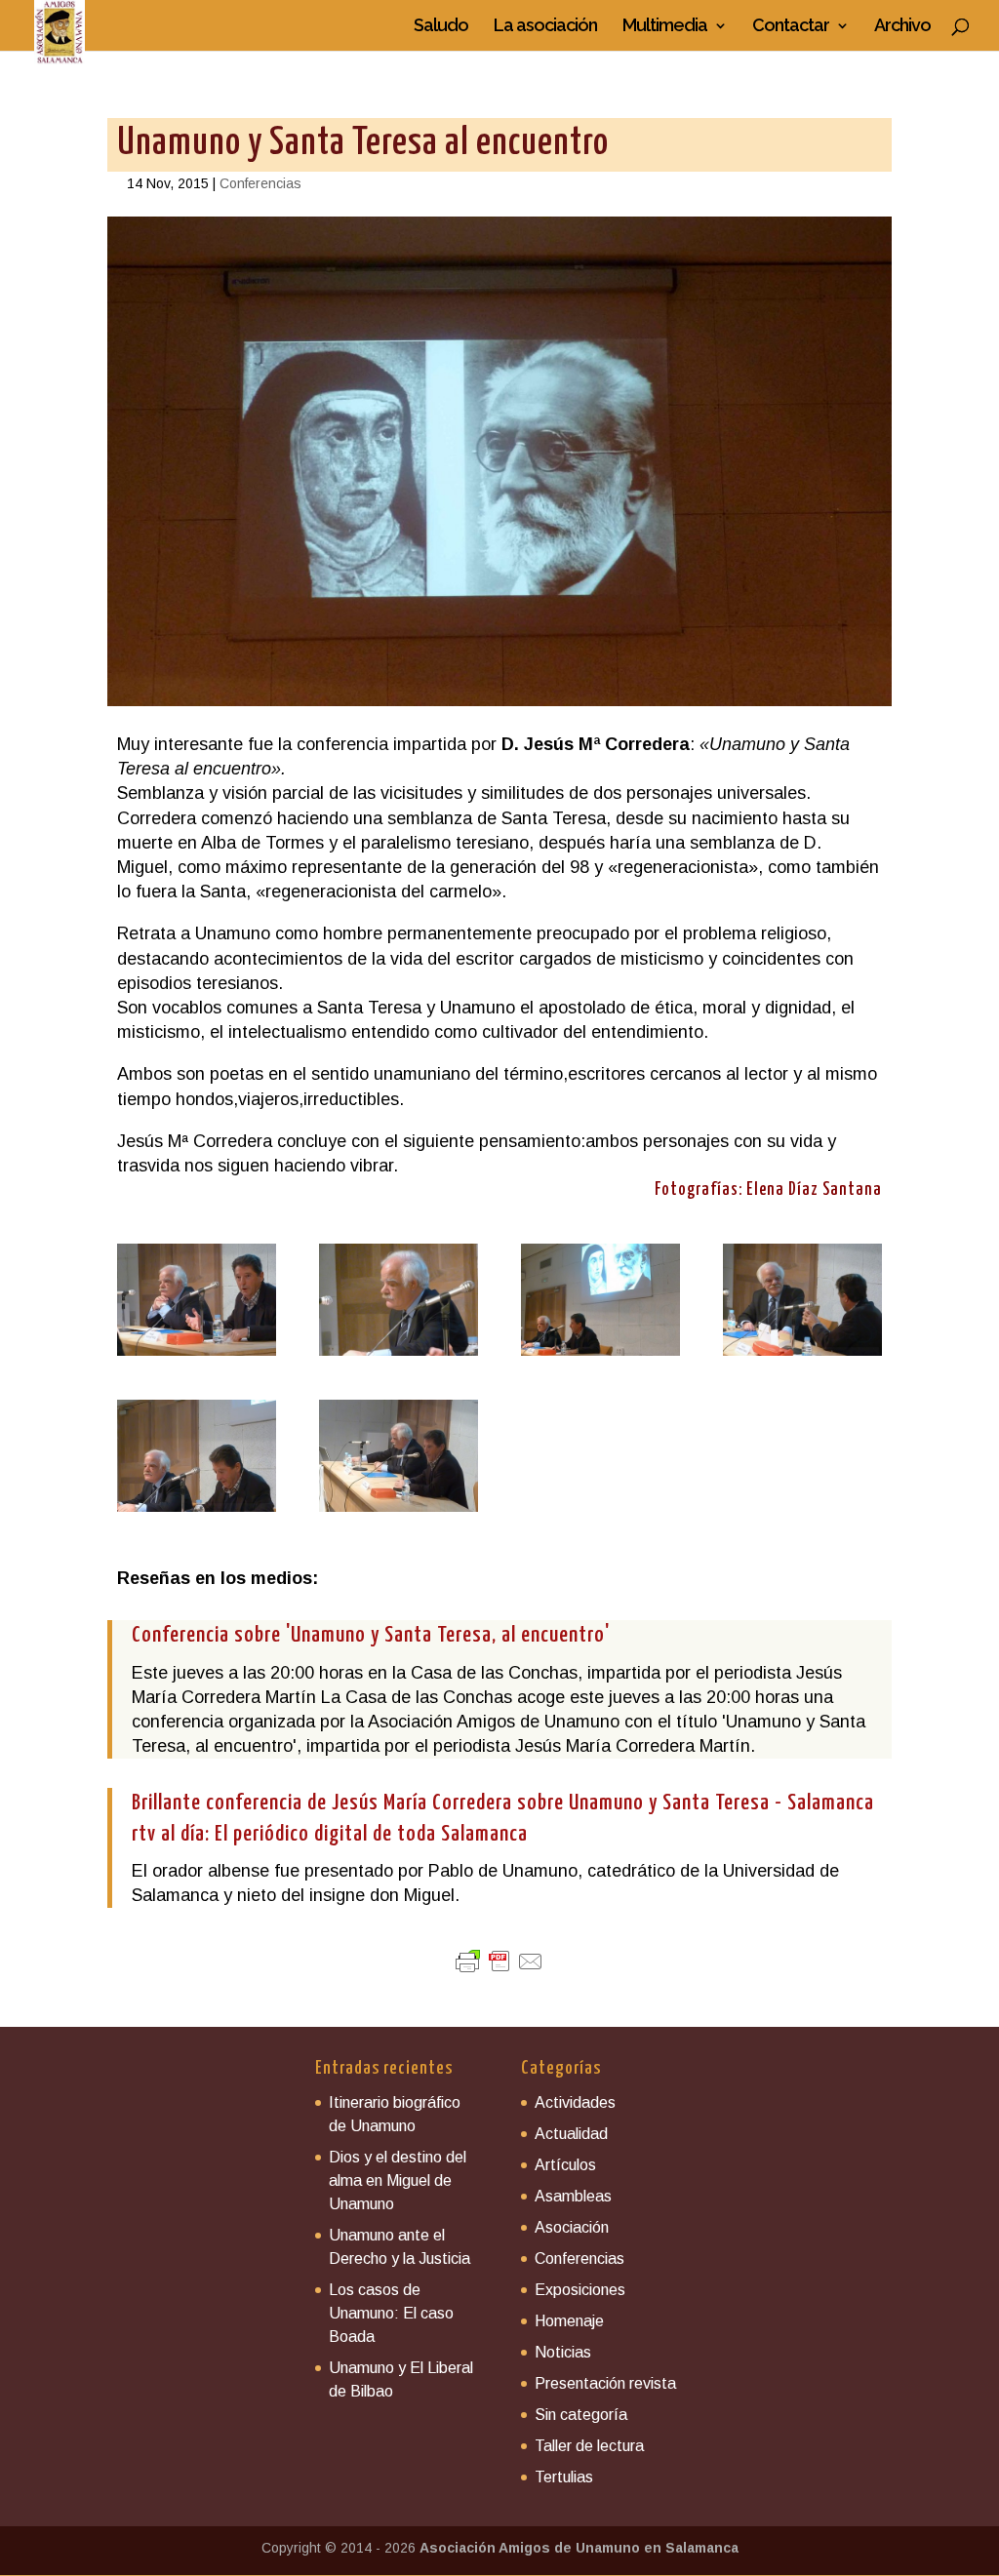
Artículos (565, 2165)
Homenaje (569, 2321)
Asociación (572, 2227)
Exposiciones (580, 2290)
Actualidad (571, 2134)
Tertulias (564, 2477)
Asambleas (573, 2196)
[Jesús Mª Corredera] (399, 1356)
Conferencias (260, 183)
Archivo (902, 27)
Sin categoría (581, 2415)
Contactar (791, 27)
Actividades (575, 2102)
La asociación (545, 27)
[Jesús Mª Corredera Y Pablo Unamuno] (197, 1356)
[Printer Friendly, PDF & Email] (499, 1962)
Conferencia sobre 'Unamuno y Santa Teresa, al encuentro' (371, 1635)
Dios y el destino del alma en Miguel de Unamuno (398, 2180)
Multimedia (665, 27)
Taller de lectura (589, 2446)
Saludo (441, 27)
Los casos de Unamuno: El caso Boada (391, 2313)
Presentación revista (605, 2383)
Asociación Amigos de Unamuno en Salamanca (579, 2548)
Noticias (563, 2352)
